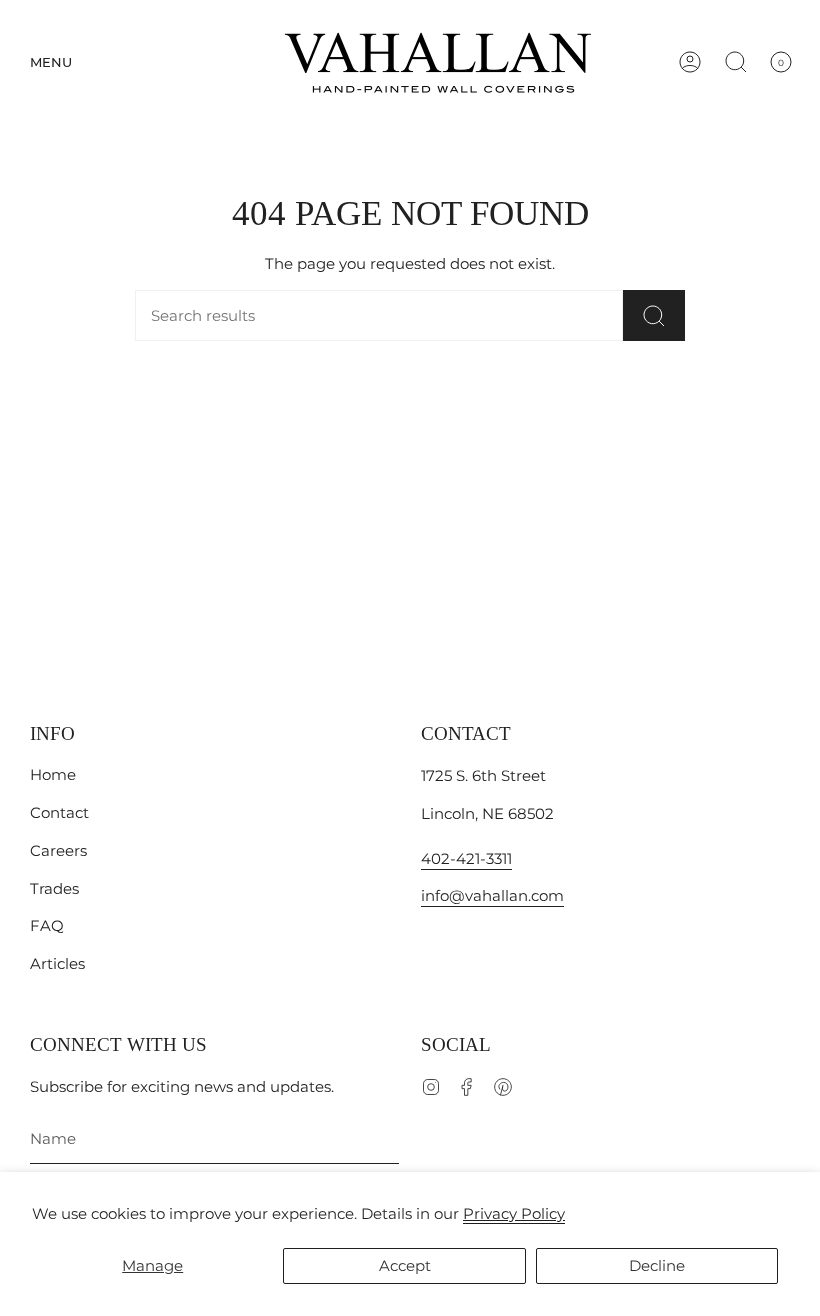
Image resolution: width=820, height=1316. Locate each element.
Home (53, 774)
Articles (57, 963)
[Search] (654, 315)
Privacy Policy (514, 1213)
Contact (59, 812)
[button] (51, 62)
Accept (405, 1265)
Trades (54, 888)
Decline (657, 1265)
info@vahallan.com (492, 895)
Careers (58, 850)
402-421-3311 (466, 858)
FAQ (47, 925)
